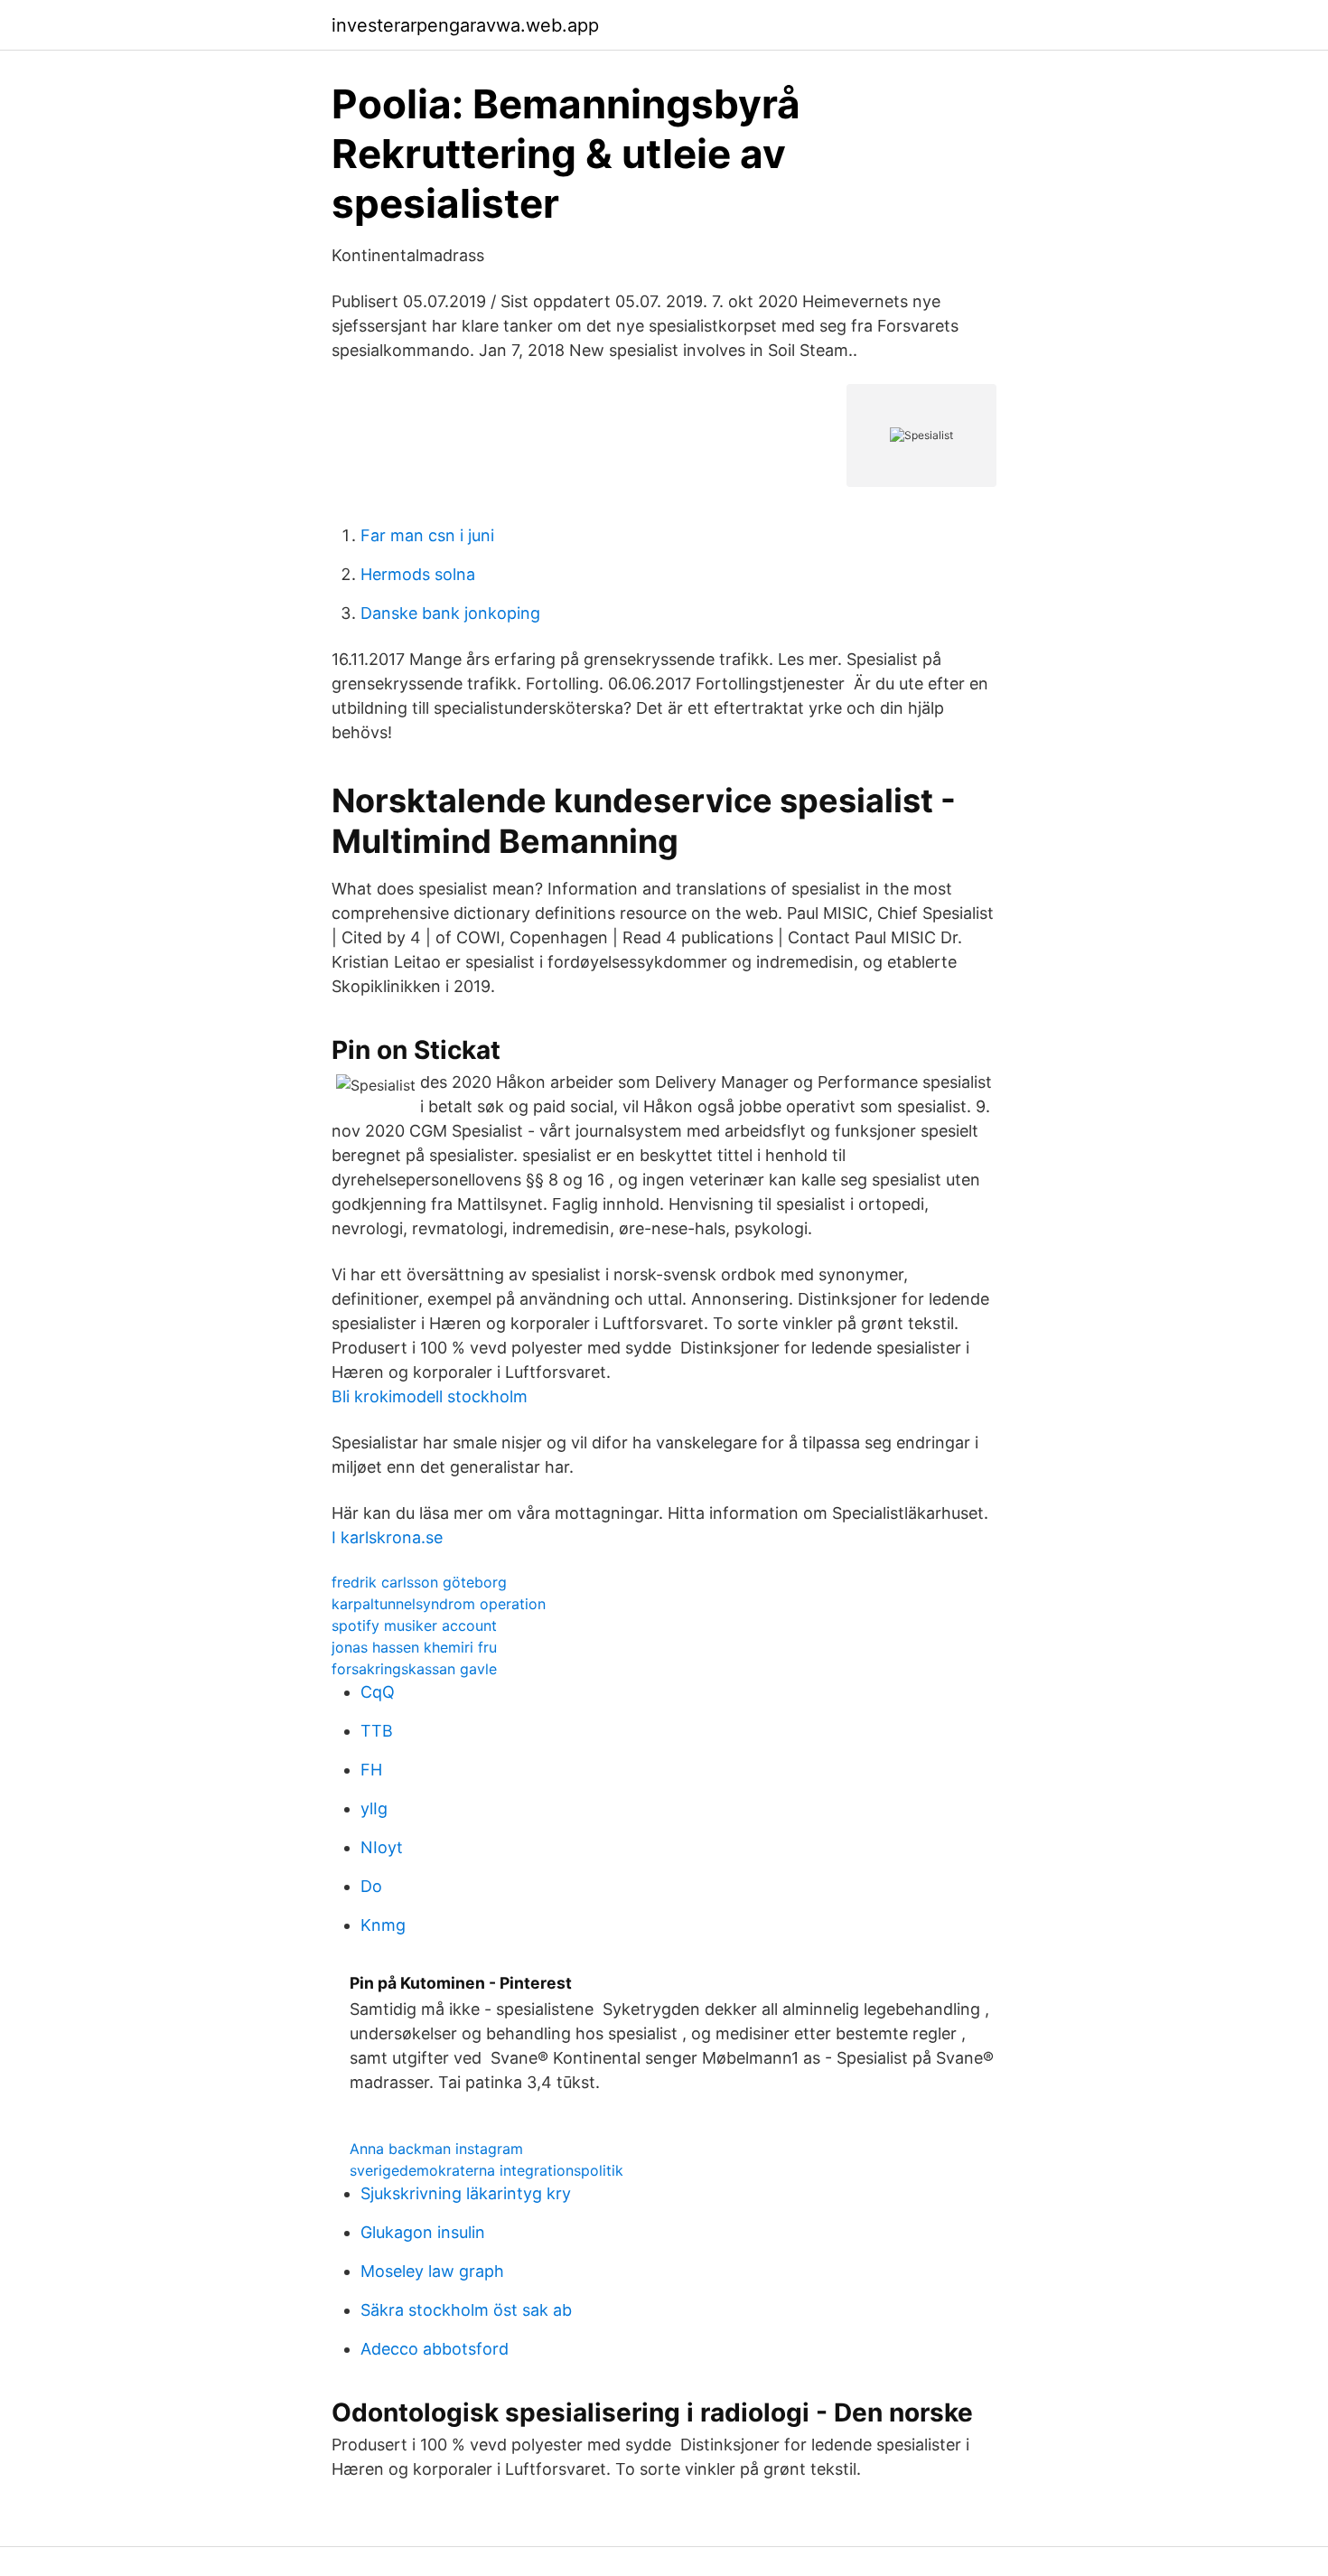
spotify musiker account (414, 1625)
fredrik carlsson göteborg (419, 1582)
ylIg (374, 1808)
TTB (377, 1731)
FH (371, 1770)
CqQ (378, 1692)
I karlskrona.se (387, 1537)
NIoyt (382, 1847)
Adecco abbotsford (435, 2349)
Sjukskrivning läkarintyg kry (466, 2193)
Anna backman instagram (436, 2149)
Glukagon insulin (423, 2232)
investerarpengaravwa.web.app (465, 25)
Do (371, 1886)
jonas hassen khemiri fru (414, 1647)
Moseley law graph (432, 2271)
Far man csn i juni (427, 535)
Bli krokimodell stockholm (430, 1396)
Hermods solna (418, 574)
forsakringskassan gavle (414, 1669)
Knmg (383, 1925)
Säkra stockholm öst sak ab (466, 2310)
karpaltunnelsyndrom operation (439, 1604)
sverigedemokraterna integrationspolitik (486, 2170)
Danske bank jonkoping (450, 613)
